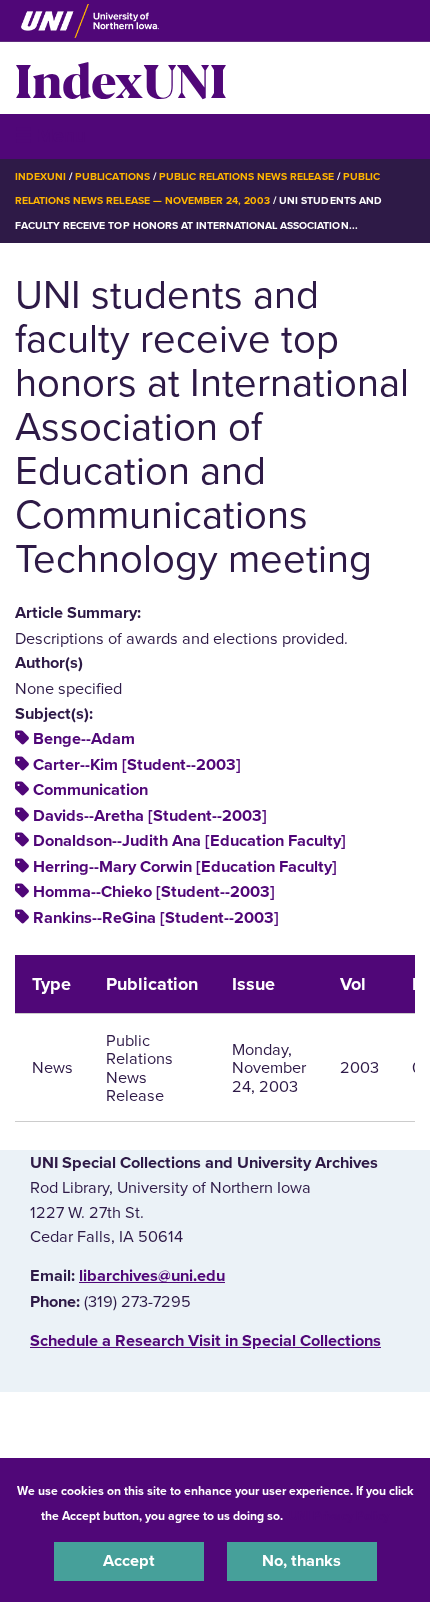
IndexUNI (121, 78)
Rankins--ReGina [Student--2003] (156, 918)
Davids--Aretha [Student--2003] (150, 816)
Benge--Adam (84, 739)
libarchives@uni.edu (152, 1276)
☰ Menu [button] (50, 135)
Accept (129, 1561)
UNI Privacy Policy (339, 1516)
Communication (90, 790)
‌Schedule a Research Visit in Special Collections (205, 1341)
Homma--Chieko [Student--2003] (154, 892)
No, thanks (301, 1561)
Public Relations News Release (246, 176)
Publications (112, 176)
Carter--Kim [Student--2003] (137, 765)
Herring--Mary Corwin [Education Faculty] (185, 867)
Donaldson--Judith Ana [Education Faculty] (189, 841)
